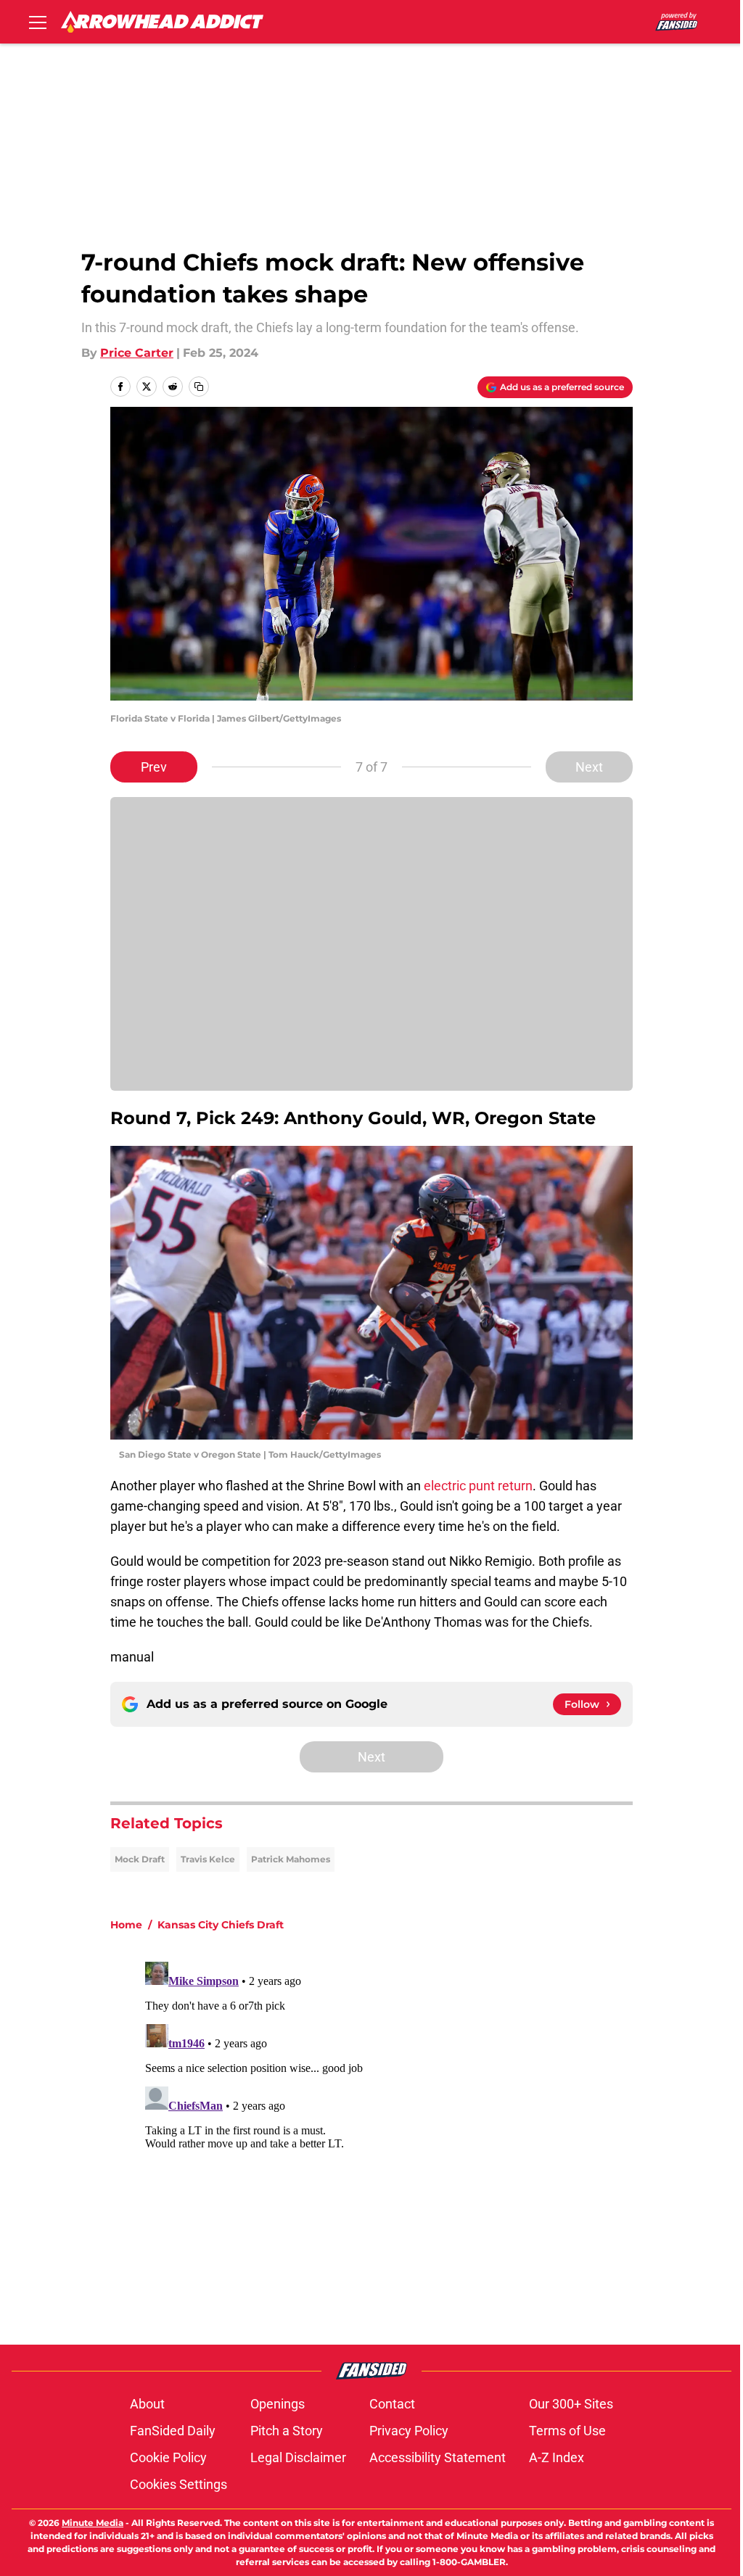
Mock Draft (140, 1859)
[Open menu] (38, 22)
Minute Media (93, 2523)
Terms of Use (567, 2431)
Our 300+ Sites (571, 2404)
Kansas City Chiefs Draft (221, 1925)
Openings (278, 2404)
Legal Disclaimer (298, 2457)
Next (589, 767)
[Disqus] (401, 2137)
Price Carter (137, 353)
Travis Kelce (208, 1859)
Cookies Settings (178, 2484)
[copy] (199, 387)
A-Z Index (557, 2457)
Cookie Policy (168, 2457)
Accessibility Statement (438, 2457)
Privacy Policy (409, 2431)
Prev (154, 767)
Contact (392, 2404)
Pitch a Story (287, 2431)
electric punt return (478, 1486)
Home (126, 1925)
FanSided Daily (173, 2431)
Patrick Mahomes (291, 1859)
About (147, 2404)
